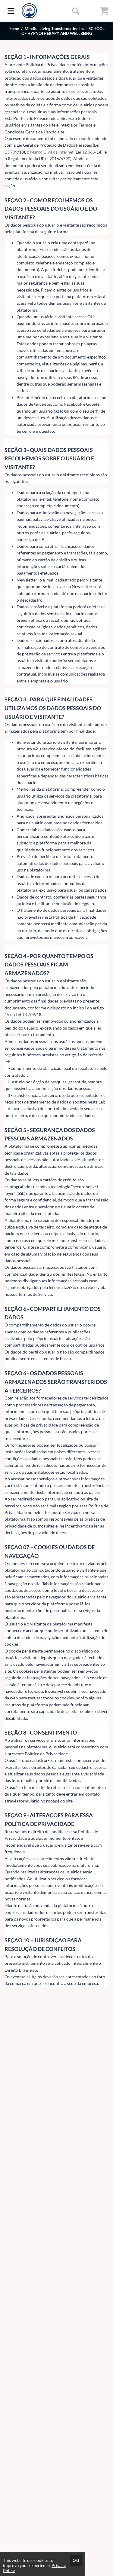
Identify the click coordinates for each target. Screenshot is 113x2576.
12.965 (88, 152)
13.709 (11, 152)
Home (14, 29)
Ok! (76, 2560)
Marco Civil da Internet (52, 152)
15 (7, 1014)
